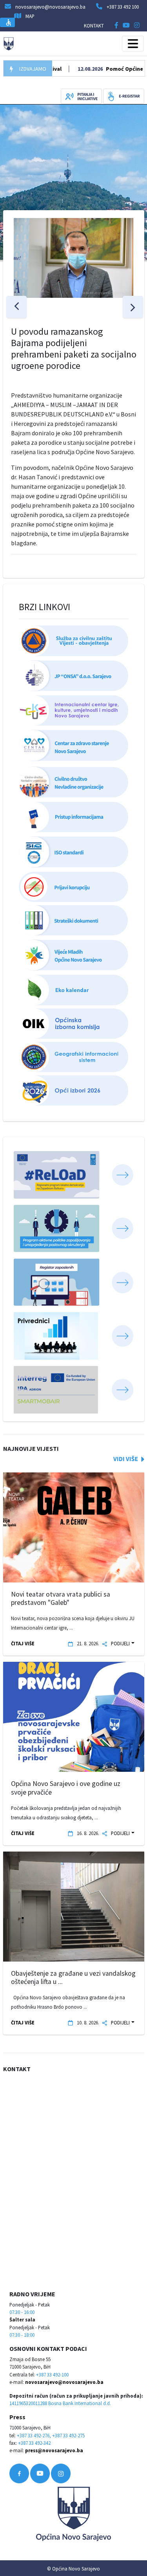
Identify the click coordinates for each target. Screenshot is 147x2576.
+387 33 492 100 (123, 7)
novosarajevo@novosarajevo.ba (64, 2382)
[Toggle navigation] (133, 44)
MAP (30, 16)
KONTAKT (94, 26)
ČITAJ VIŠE (23, 1643)
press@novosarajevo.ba (54, 2450)
